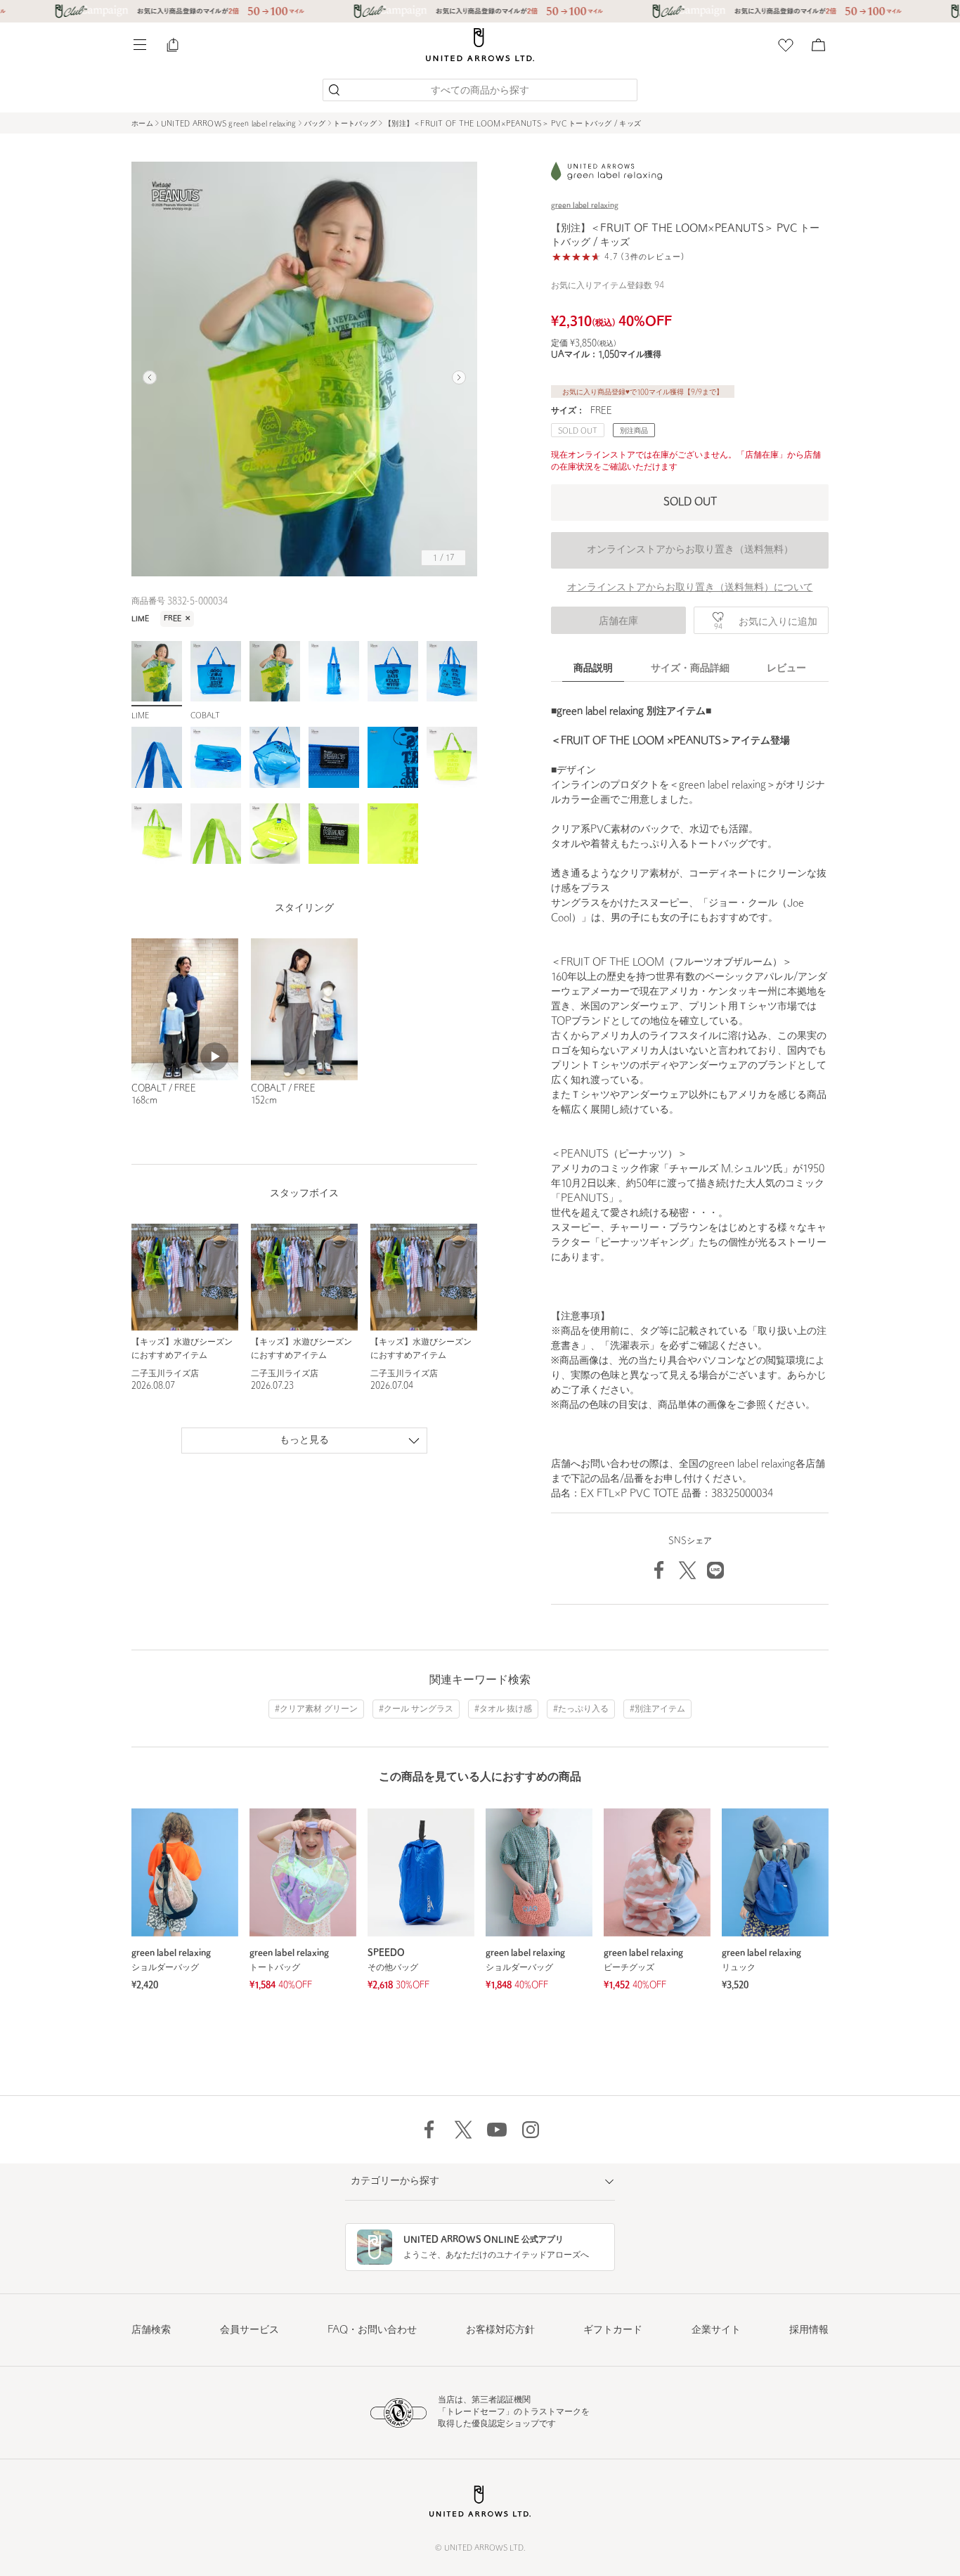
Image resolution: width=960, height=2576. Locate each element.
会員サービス (249, 2330)
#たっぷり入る (581, 1709)
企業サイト (716, 2330)
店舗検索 (151, 2330)
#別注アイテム (657, 1709)
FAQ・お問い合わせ (372, 2330)
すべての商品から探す (480, 91)
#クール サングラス (416, 1709)
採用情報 (809, 2330)
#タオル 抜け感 (503, 1709)
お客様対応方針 (500, 2330)
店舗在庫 (618, 622)
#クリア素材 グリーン (316, 1709)
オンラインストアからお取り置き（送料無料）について (690, 588)
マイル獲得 (630, 355)
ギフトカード (613, 2330)
